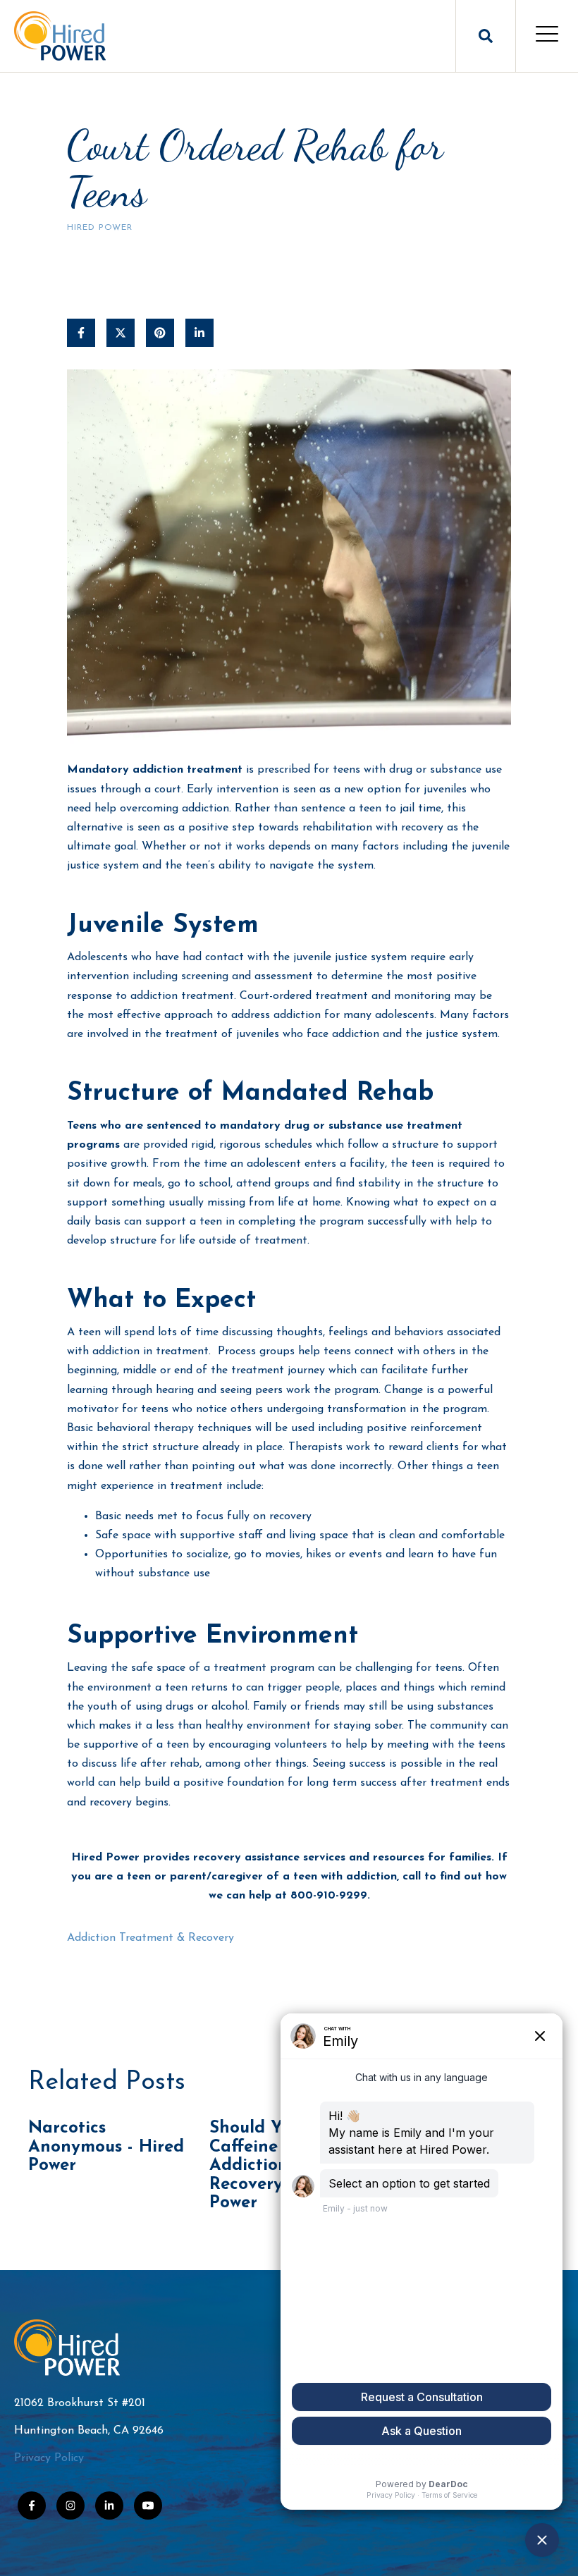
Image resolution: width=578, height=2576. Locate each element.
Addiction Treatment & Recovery (150, 1938)
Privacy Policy (49, 2458)
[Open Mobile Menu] (547, 36)
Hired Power (100, 228)
